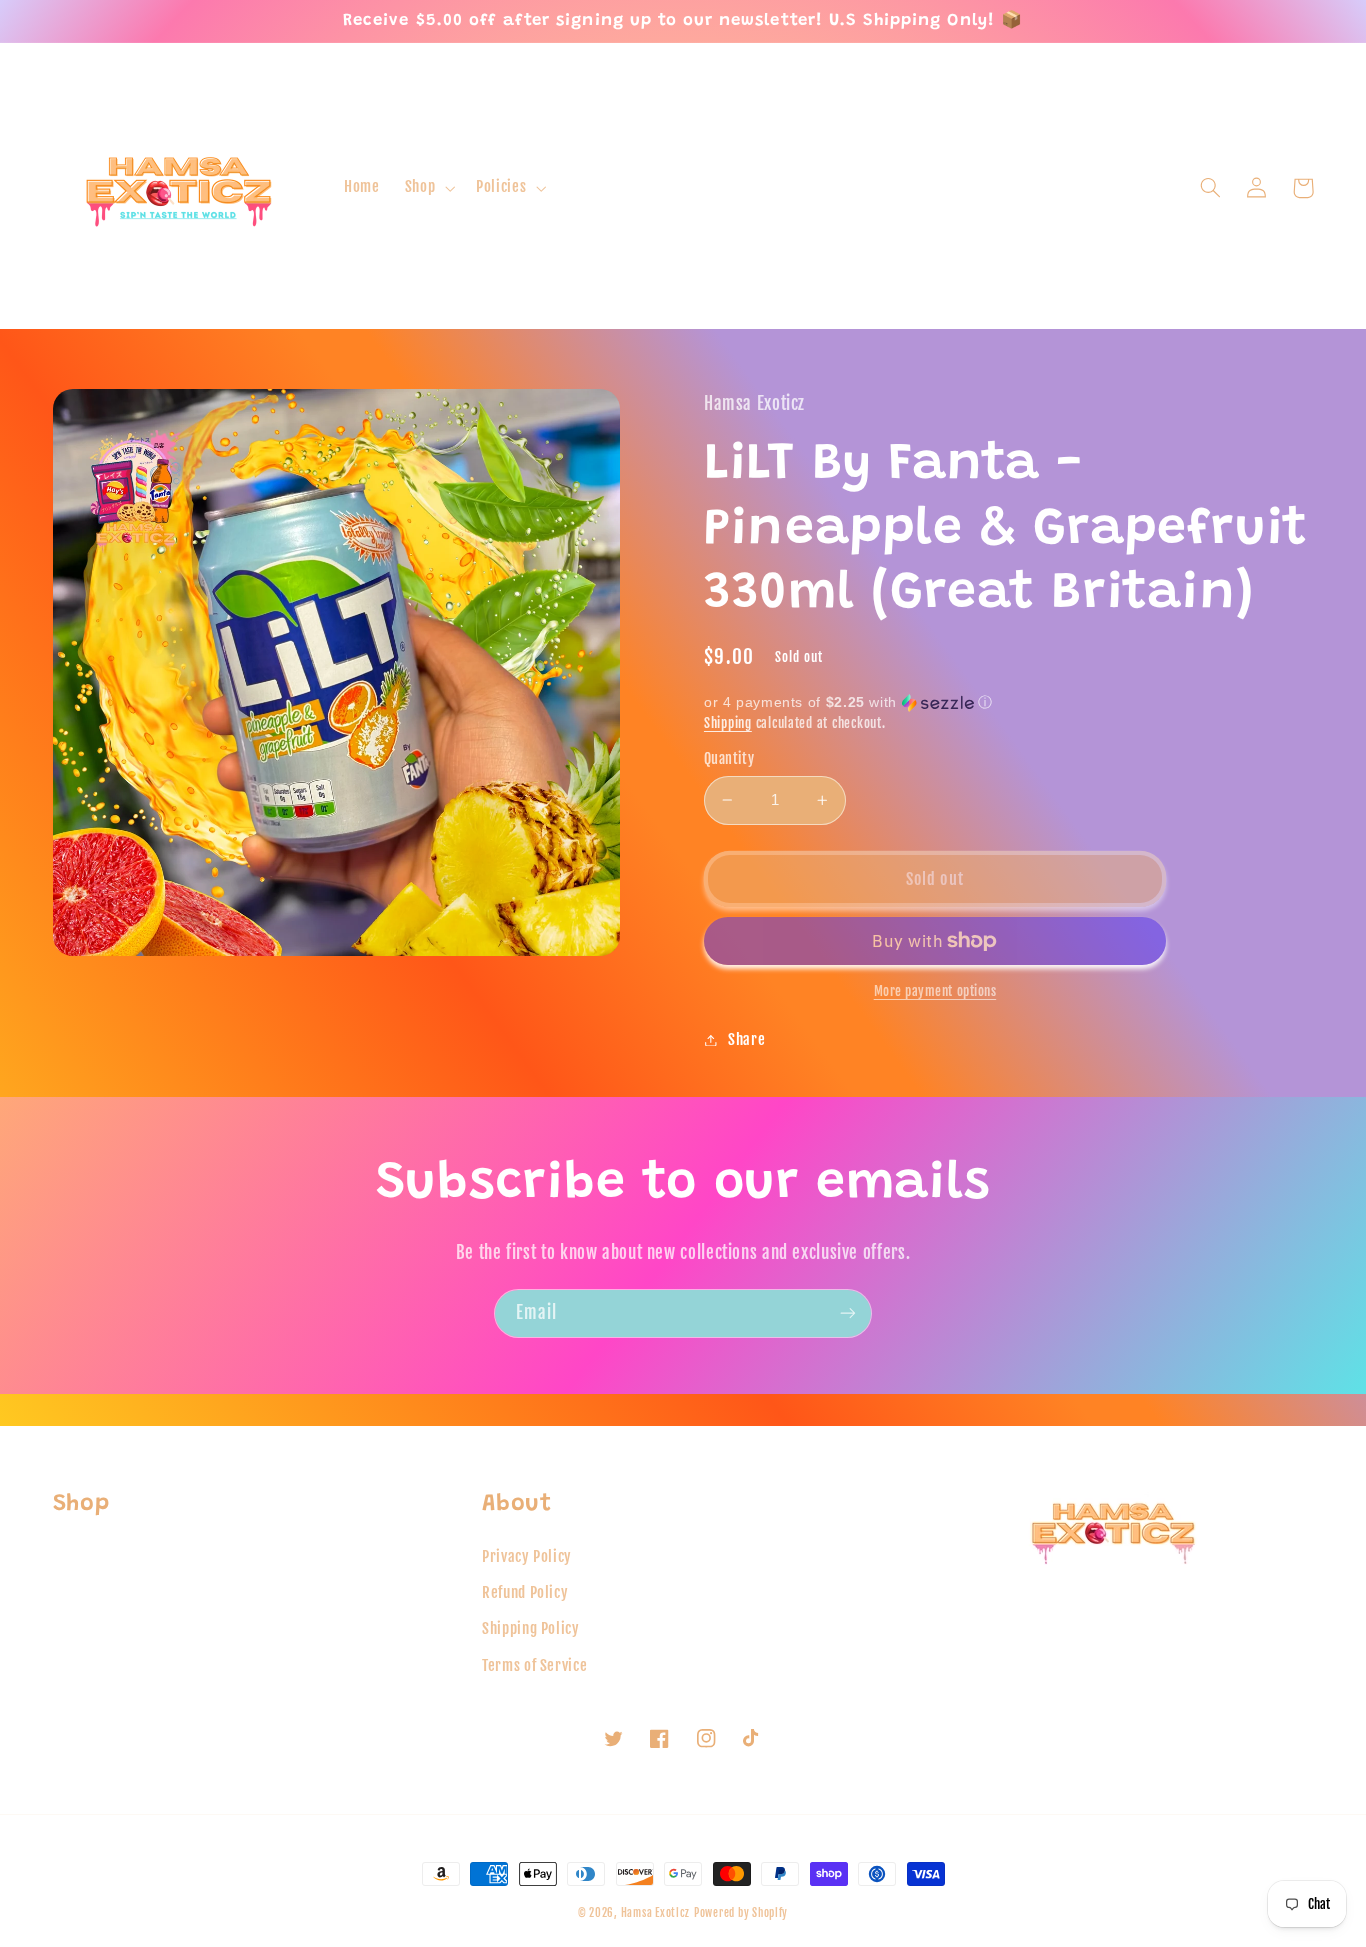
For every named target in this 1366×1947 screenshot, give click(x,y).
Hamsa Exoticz (656, 1913)
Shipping (728, 723)
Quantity (729, 758)
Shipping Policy (530, 1628)
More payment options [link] (935, 991)
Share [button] (746, 1039)
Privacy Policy (527, 1556)
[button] (427, 188)
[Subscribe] (848, 1313)
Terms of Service (534, 1665)
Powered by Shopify (741, 1913)
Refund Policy (525, 1592)
